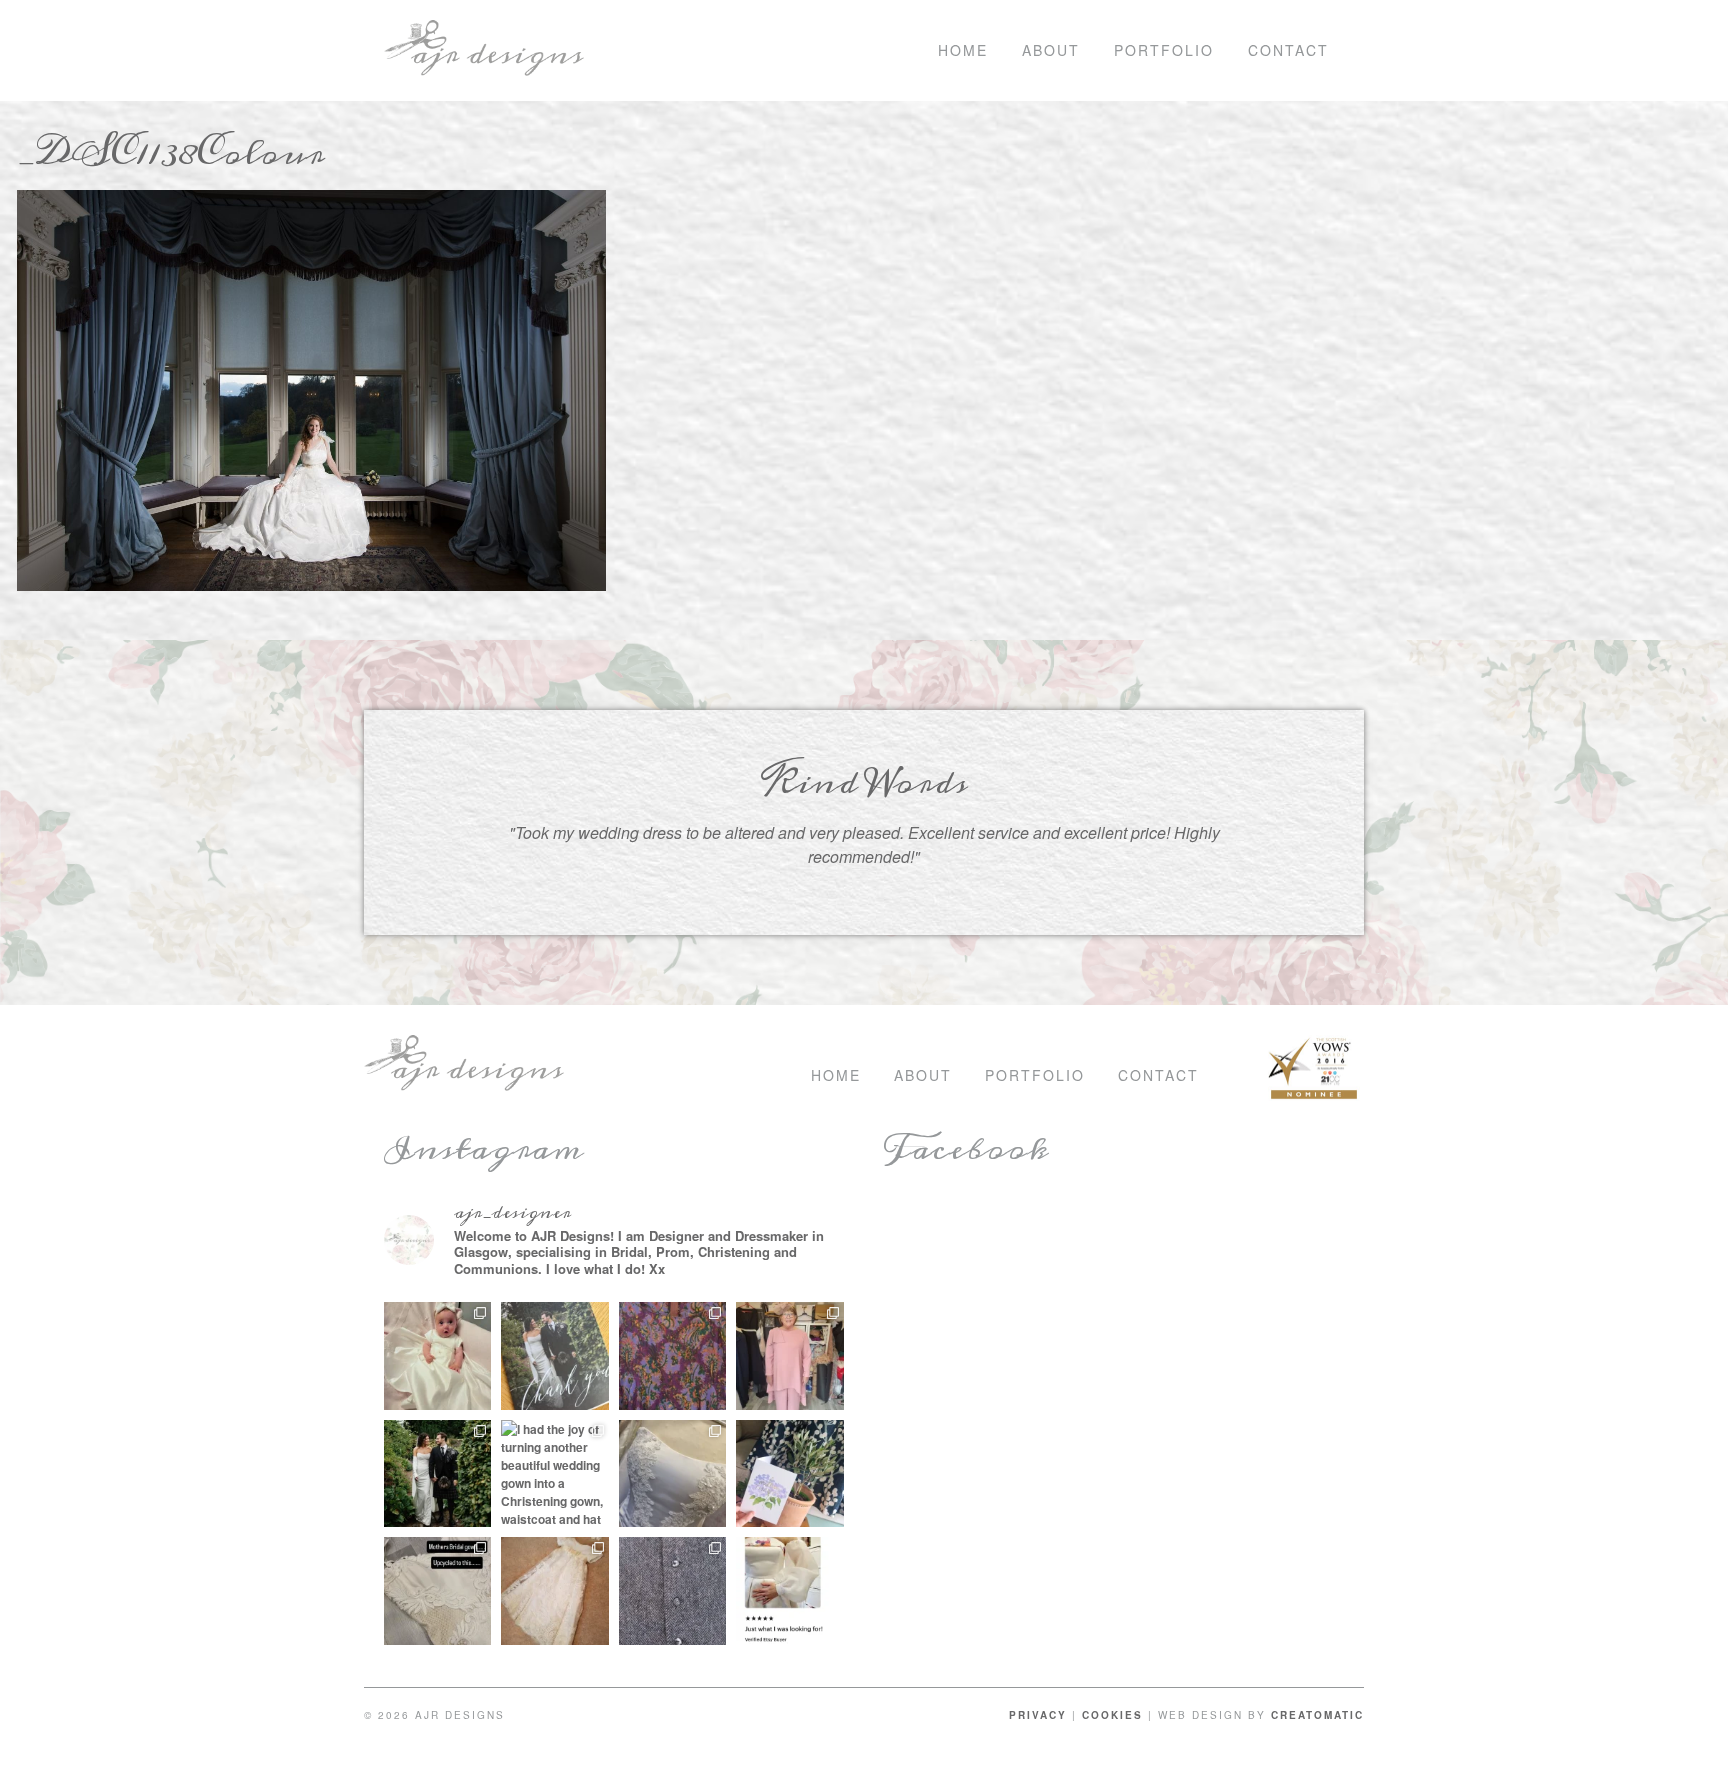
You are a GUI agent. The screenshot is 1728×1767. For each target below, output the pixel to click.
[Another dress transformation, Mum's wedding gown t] (438, 1591)
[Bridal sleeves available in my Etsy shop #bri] (790, 1591)
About (1051, 50)
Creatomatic (1317, 1715)
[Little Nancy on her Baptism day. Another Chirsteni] (438, 1356)
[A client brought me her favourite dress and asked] (673, 1356)
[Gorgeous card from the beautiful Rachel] (555, 1356)
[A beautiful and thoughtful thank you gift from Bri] (790, 1474)
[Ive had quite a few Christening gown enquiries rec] (555, 1591)
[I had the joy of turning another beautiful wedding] (555, 1474)
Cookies (1112, 1715)
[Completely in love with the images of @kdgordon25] (673, 1474)
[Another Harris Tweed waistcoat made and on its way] (673, 1591)
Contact (1288, 50)
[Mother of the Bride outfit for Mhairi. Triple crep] (790, 1356)
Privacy (1038, 1715)
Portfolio (1164, 50)
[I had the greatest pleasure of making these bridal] (438, 1474)
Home (963, 50)
